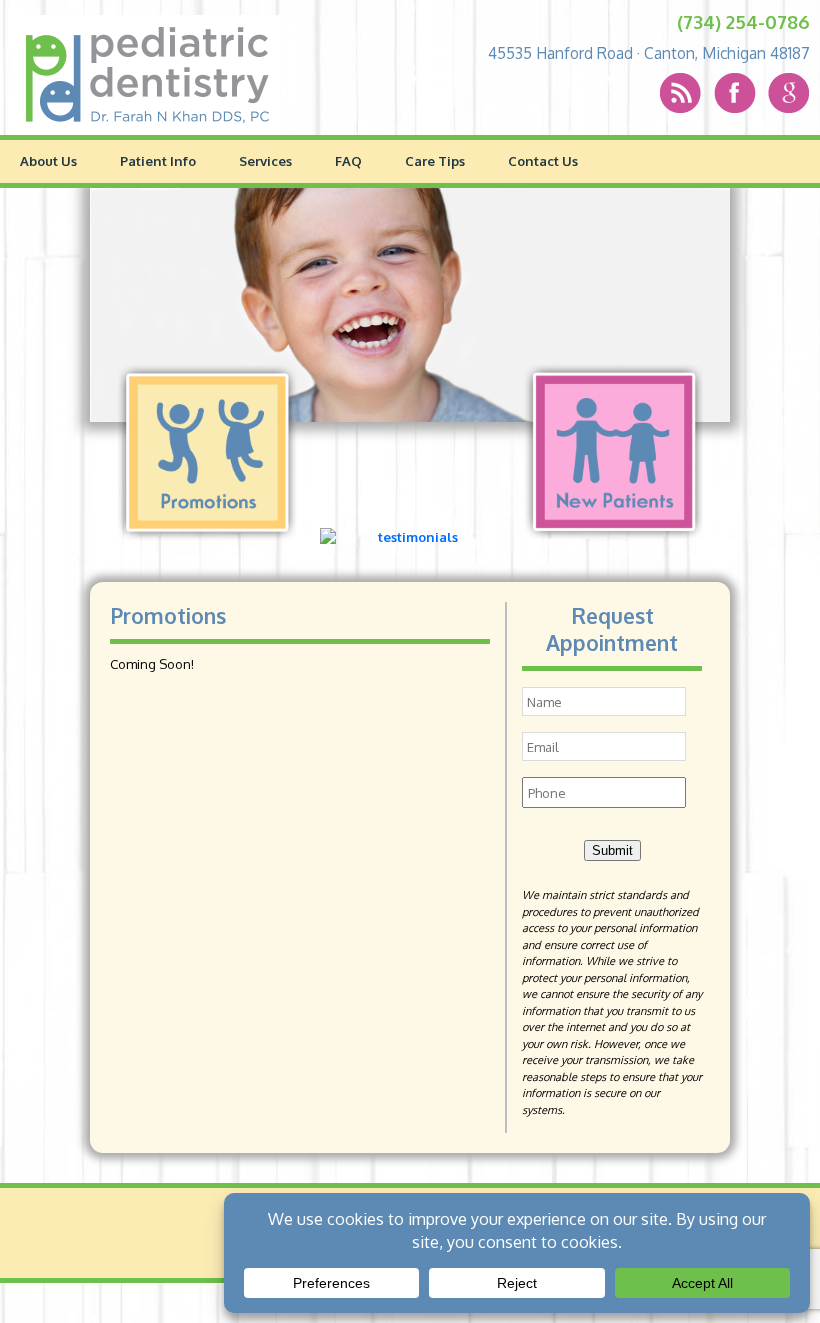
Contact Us (543, 160)
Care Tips (435, 160)
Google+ (766, 93)
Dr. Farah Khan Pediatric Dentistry (147, 75)
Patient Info (158, 160)
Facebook (723, 93)
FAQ (348, 160)
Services (265, 160)
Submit (612, 850)
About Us (48, 160)
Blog (680, 93)
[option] (410, 305)
